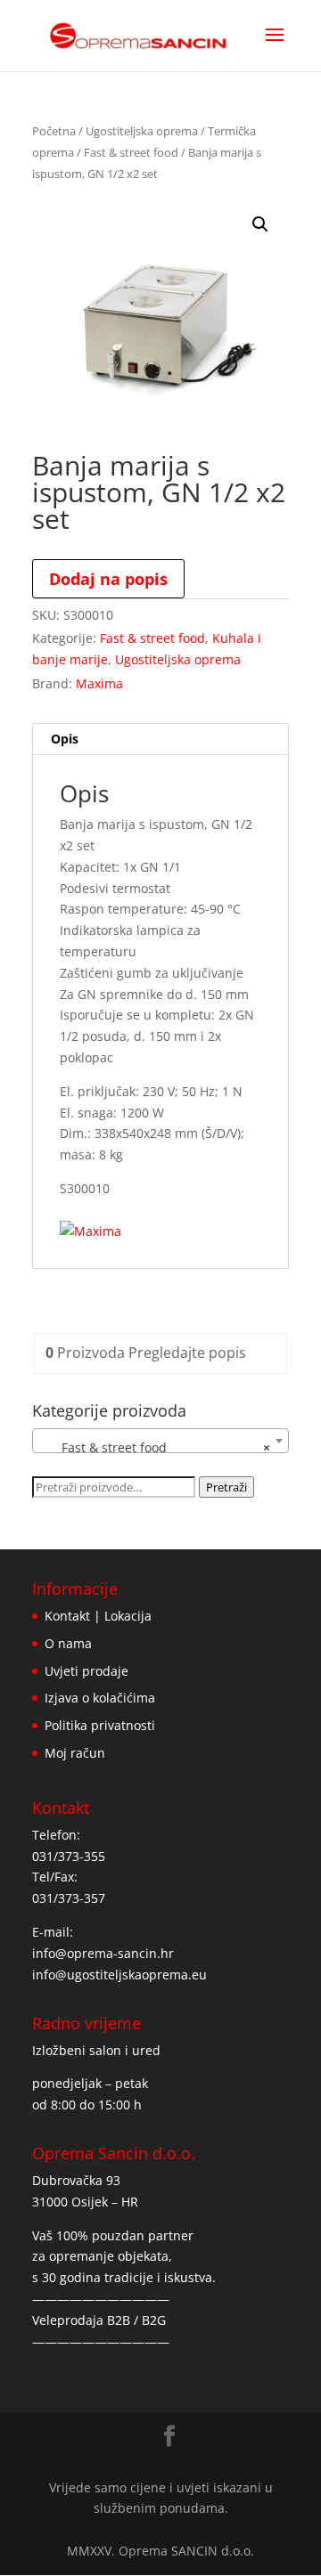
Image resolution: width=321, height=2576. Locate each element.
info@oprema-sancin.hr (103, 1953)
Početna (54, 131)
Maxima (99, 683)
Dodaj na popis (108, 579)
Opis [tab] (65, 739)
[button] (260, 224)
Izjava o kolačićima (100, 1698)
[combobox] (160, 1441)
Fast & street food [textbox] (155, 1447)
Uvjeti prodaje (86, 1671)
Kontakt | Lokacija (98, 1616)
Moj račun (75, 1753)
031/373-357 (69, 1898)
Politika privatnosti (100, 1725)
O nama (68, 1643)
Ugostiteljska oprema (142, 131)
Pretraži (226, 1487)
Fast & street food (131, 152)
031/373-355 (69, 1856)
